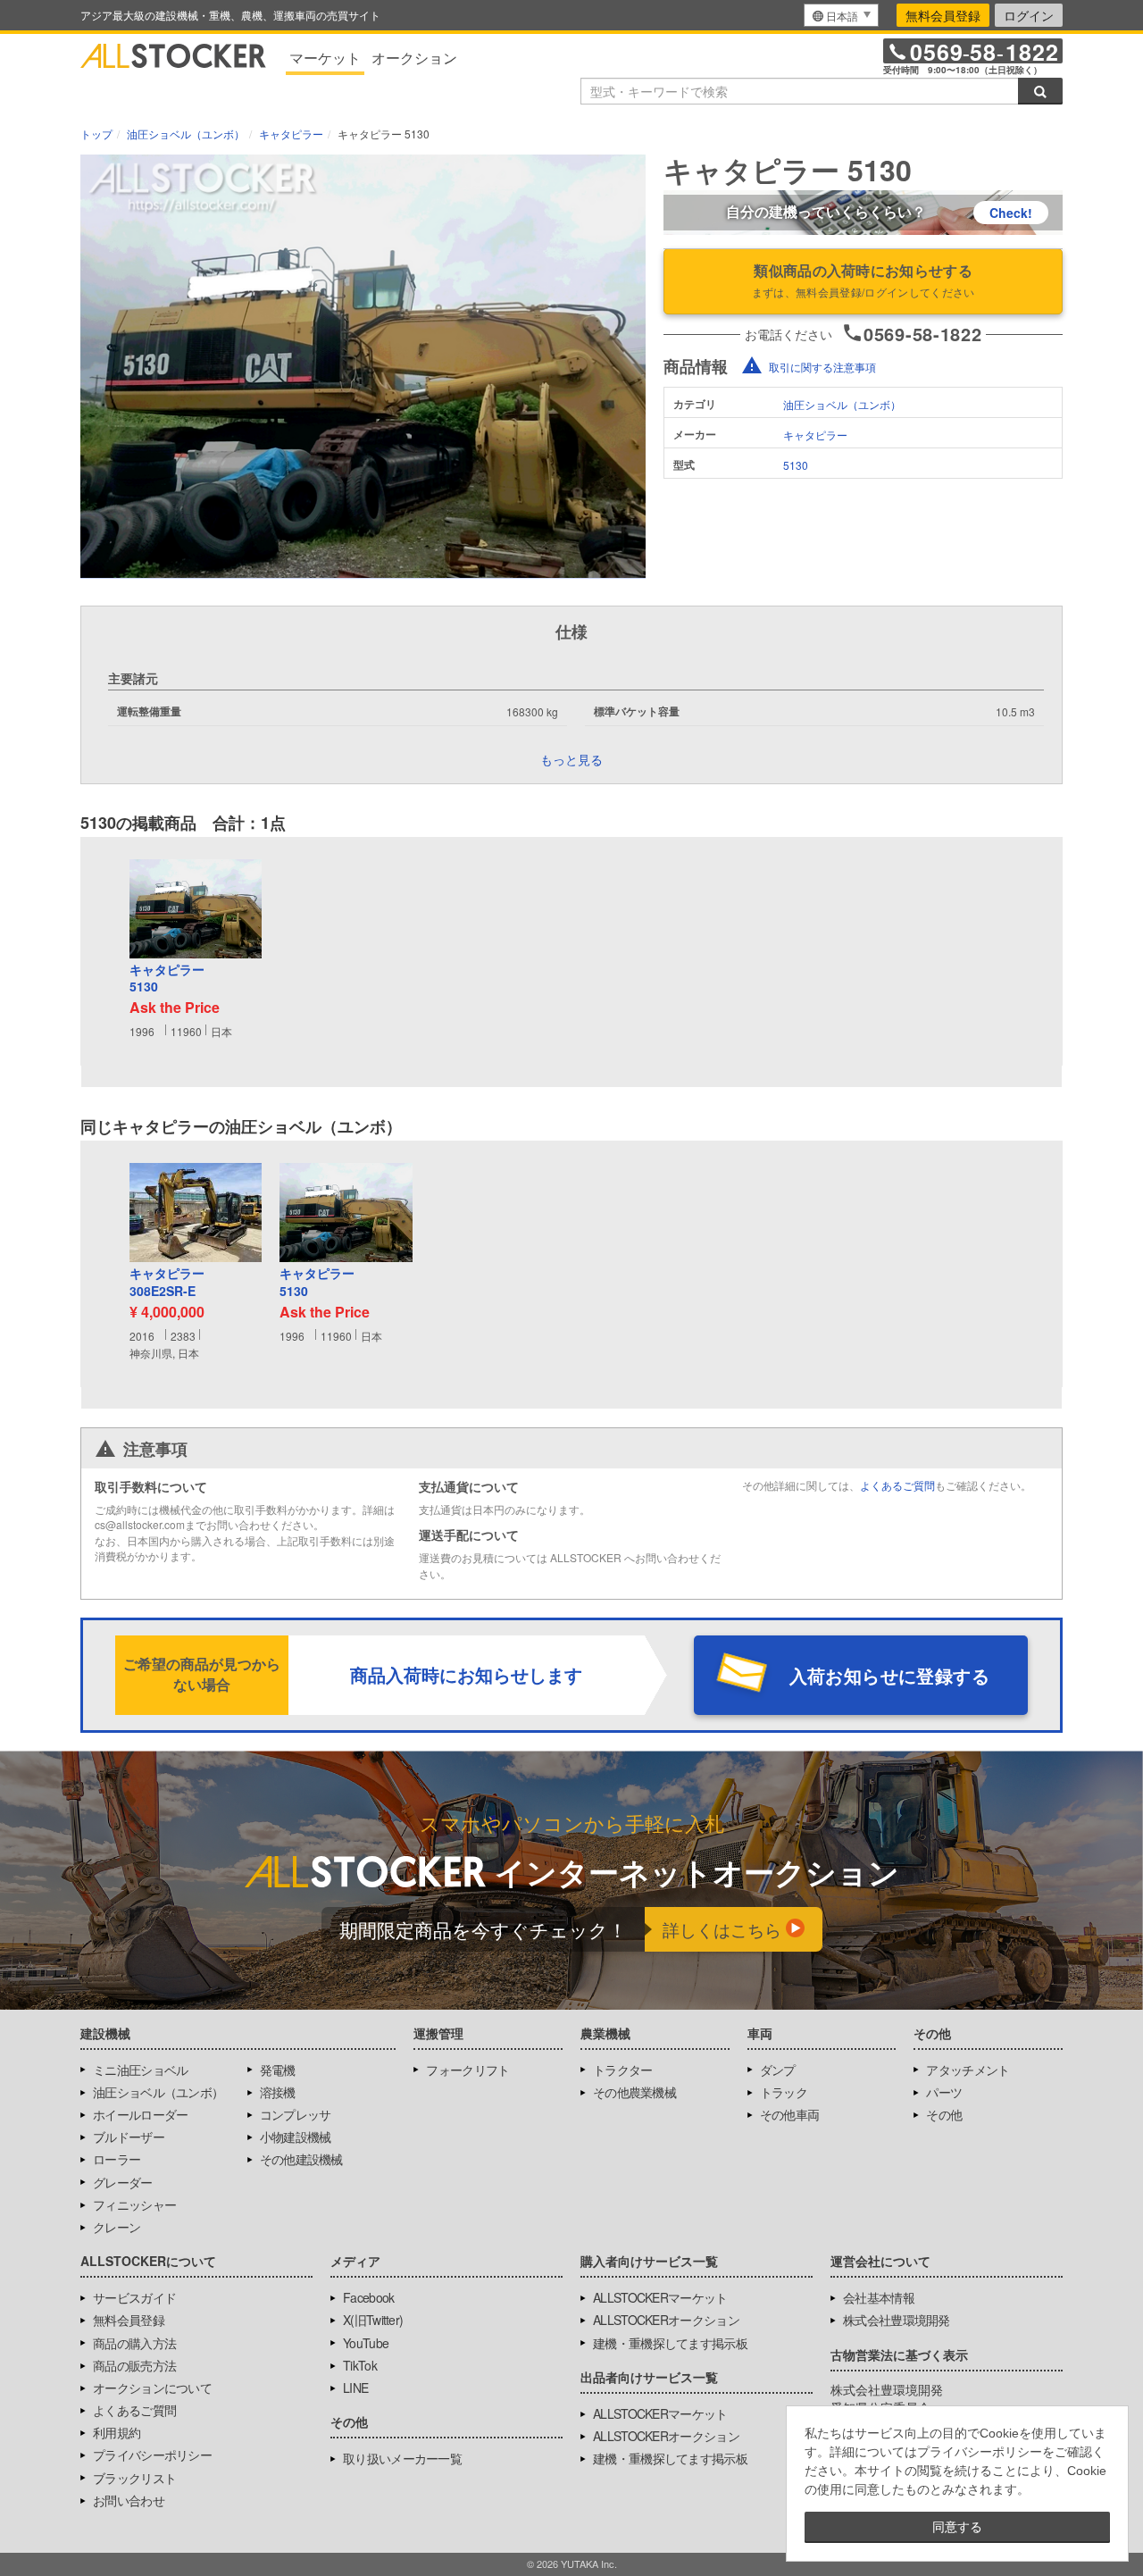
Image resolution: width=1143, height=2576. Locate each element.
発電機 (278, 2070)
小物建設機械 (296, 2137)
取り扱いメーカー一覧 (402, 2458)
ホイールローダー (140, 2114)
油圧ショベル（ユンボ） (842, 404)
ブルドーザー (129, 2137)
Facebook (368, 2297)
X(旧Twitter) (373, 2320)
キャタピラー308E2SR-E (167, 1282)
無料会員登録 (943, 15)
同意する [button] (957, 2527)
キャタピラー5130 (167, 979)
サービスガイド (134, 2297)
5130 (796, 465)
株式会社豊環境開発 (897, 2320)
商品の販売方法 (134, 2365)
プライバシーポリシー (152, 2455)
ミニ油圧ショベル (140, 2070)
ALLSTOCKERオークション (666, 2320)
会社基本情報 (879, 2297)
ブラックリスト (134, 2478)
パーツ (944, 2092)
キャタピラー (815, 435)
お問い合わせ (129, 2500)
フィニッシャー (134, 2204)
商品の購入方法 (134, 2343)
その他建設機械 (301, 2159)
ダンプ (778, 2070)
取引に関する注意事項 (822, 367)
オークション (414, 58)
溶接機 (278, 2092)
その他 (944, 2114)
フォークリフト (467, 2070)
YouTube (366, 2343)
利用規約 (117, 2432)
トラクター (623, 2070)
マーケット (325, 58)
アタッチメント (968, 2070)
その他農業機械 (634, 2092)
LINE (355, 2388)
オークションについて (152, 2388)
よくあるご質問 (897, 1485)
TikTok (360, 2365)
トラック (784, 2092)
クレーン (117, 2227)
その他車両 (790, 2114)
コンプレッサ (296, 2114)
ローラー (117, 2159)
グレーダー (123, 2182)
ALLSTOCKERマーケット (660, 2297)
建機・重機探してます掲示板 (670, 2343)
